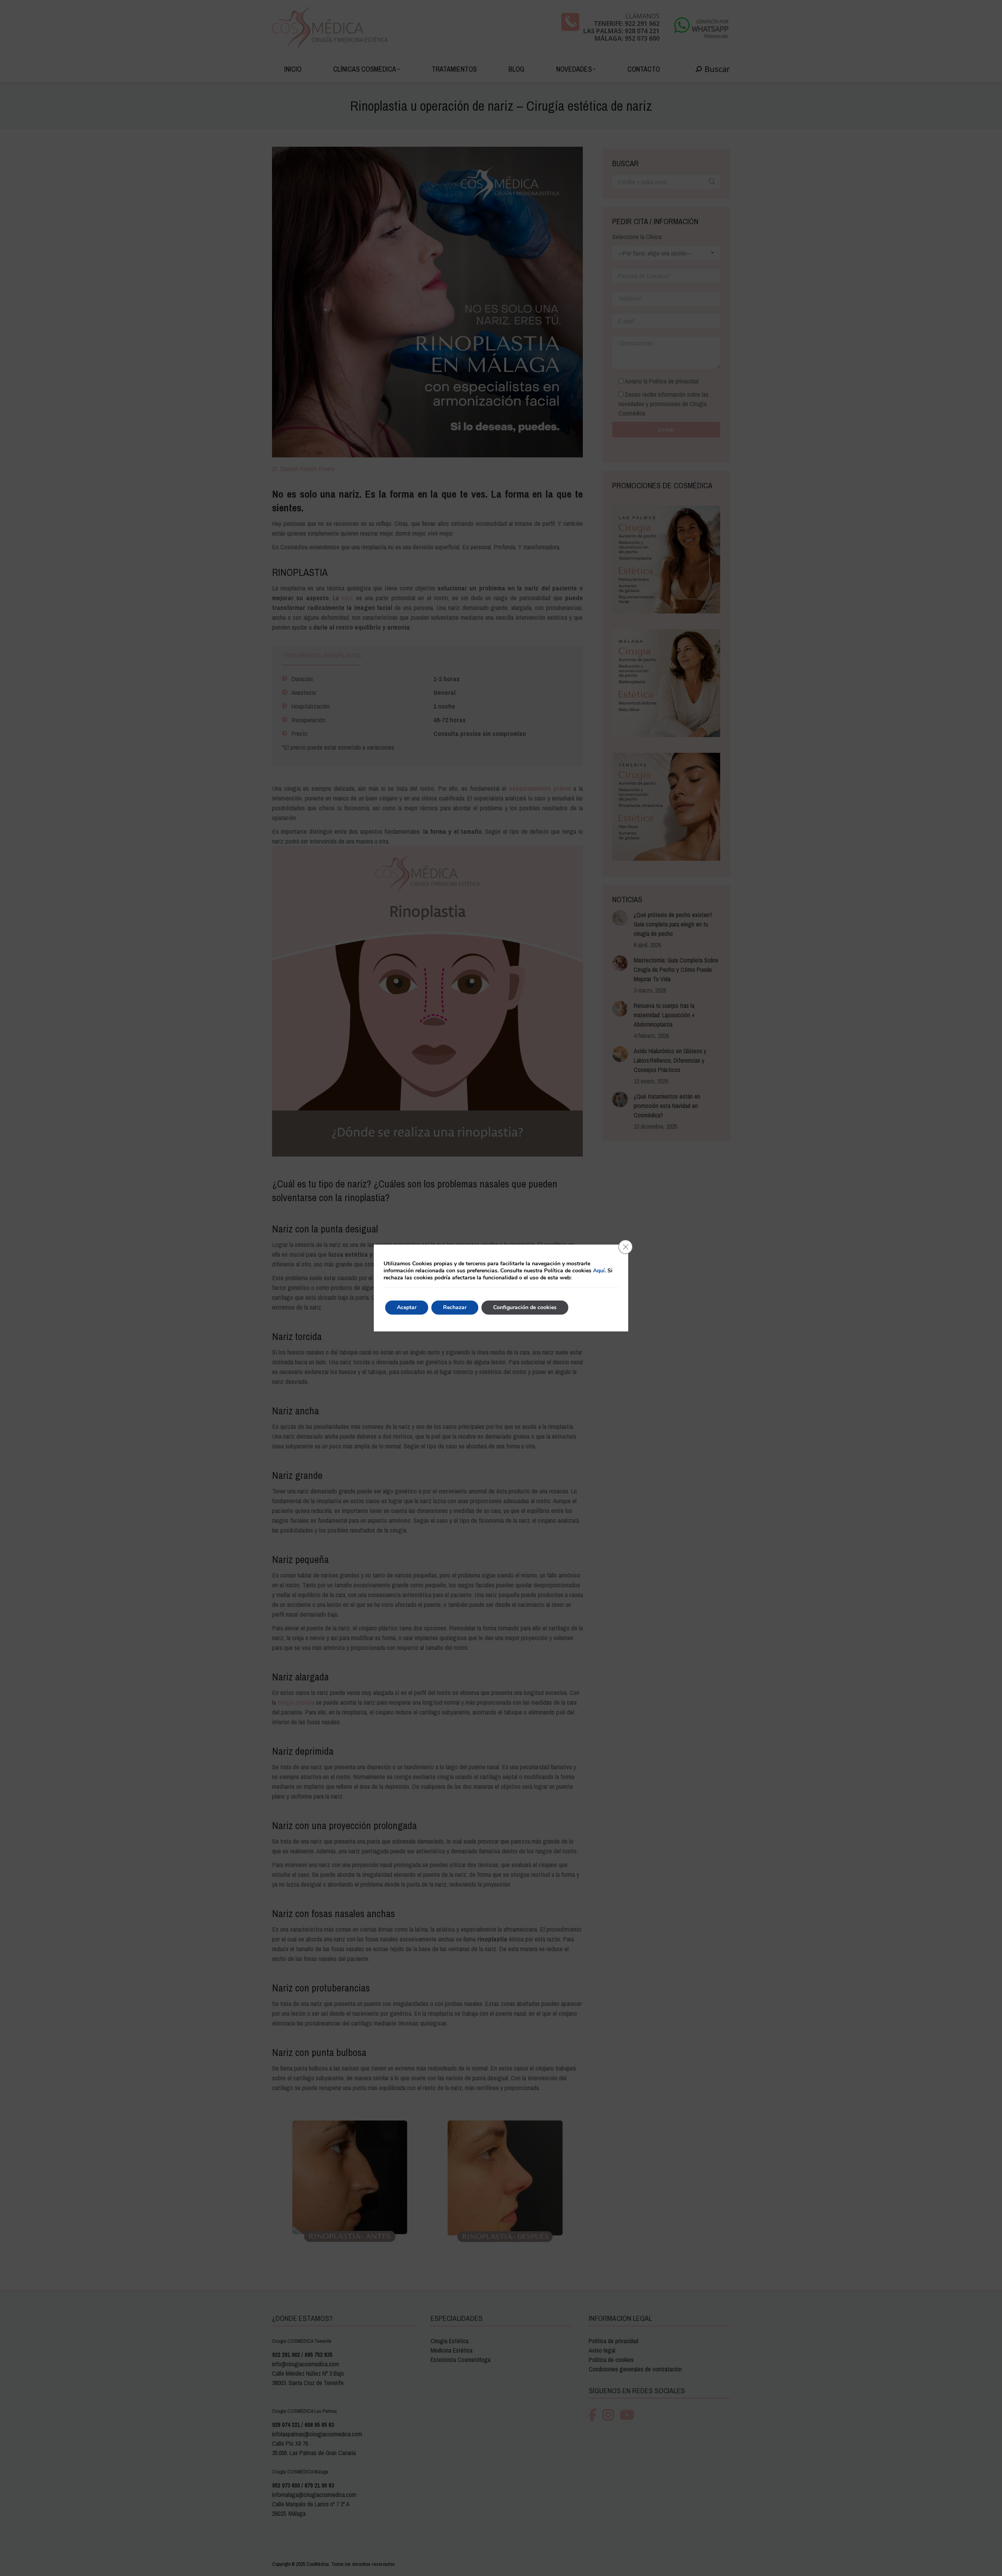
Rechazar (455, 1307)
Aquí (599, 1271)
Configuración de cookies (525, 1307)
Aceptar (407, 1307)
